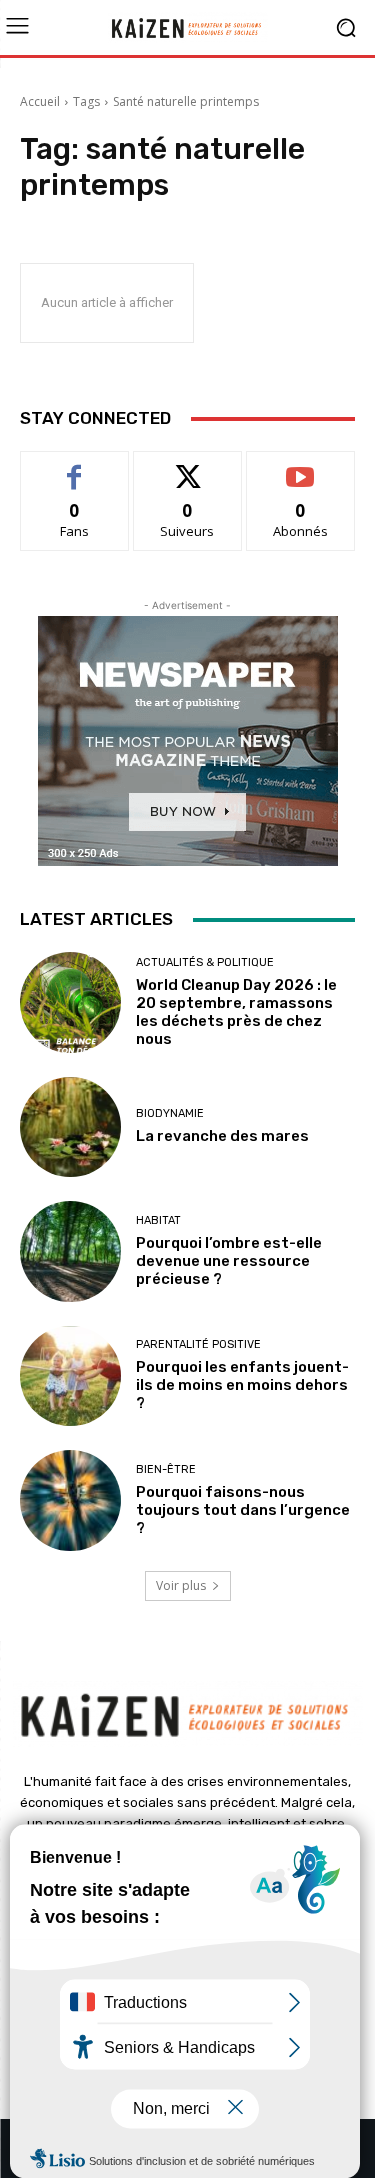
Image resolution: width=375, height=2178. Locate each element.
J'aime (75, 466)
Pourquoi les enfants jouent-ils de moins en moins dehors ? (242, 1385)
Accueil (40, 101)
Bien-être (166, 1469)
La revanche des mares (222, 1136)
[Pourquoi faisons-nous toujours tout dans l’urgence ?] (70, 1500)
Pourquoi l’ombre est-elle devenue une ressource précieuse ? (229, 1261)
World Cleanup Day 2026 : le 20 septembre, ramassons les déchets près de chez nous (236, 1012)
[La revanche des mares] (70, 1127)
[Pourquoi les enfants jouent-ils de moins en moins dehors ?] (70, 1376)
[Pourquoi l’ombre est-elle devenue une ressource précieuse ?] (70, 1251)
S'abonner (301, 466)
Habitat (158, 1220)
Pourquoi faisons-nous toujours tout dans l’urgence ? (243, 1510)
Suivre (187, 466)
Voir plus (181, 1585)
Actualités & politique (205, 962)
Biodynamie (170, 1113)
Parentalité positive (198, 1344)
